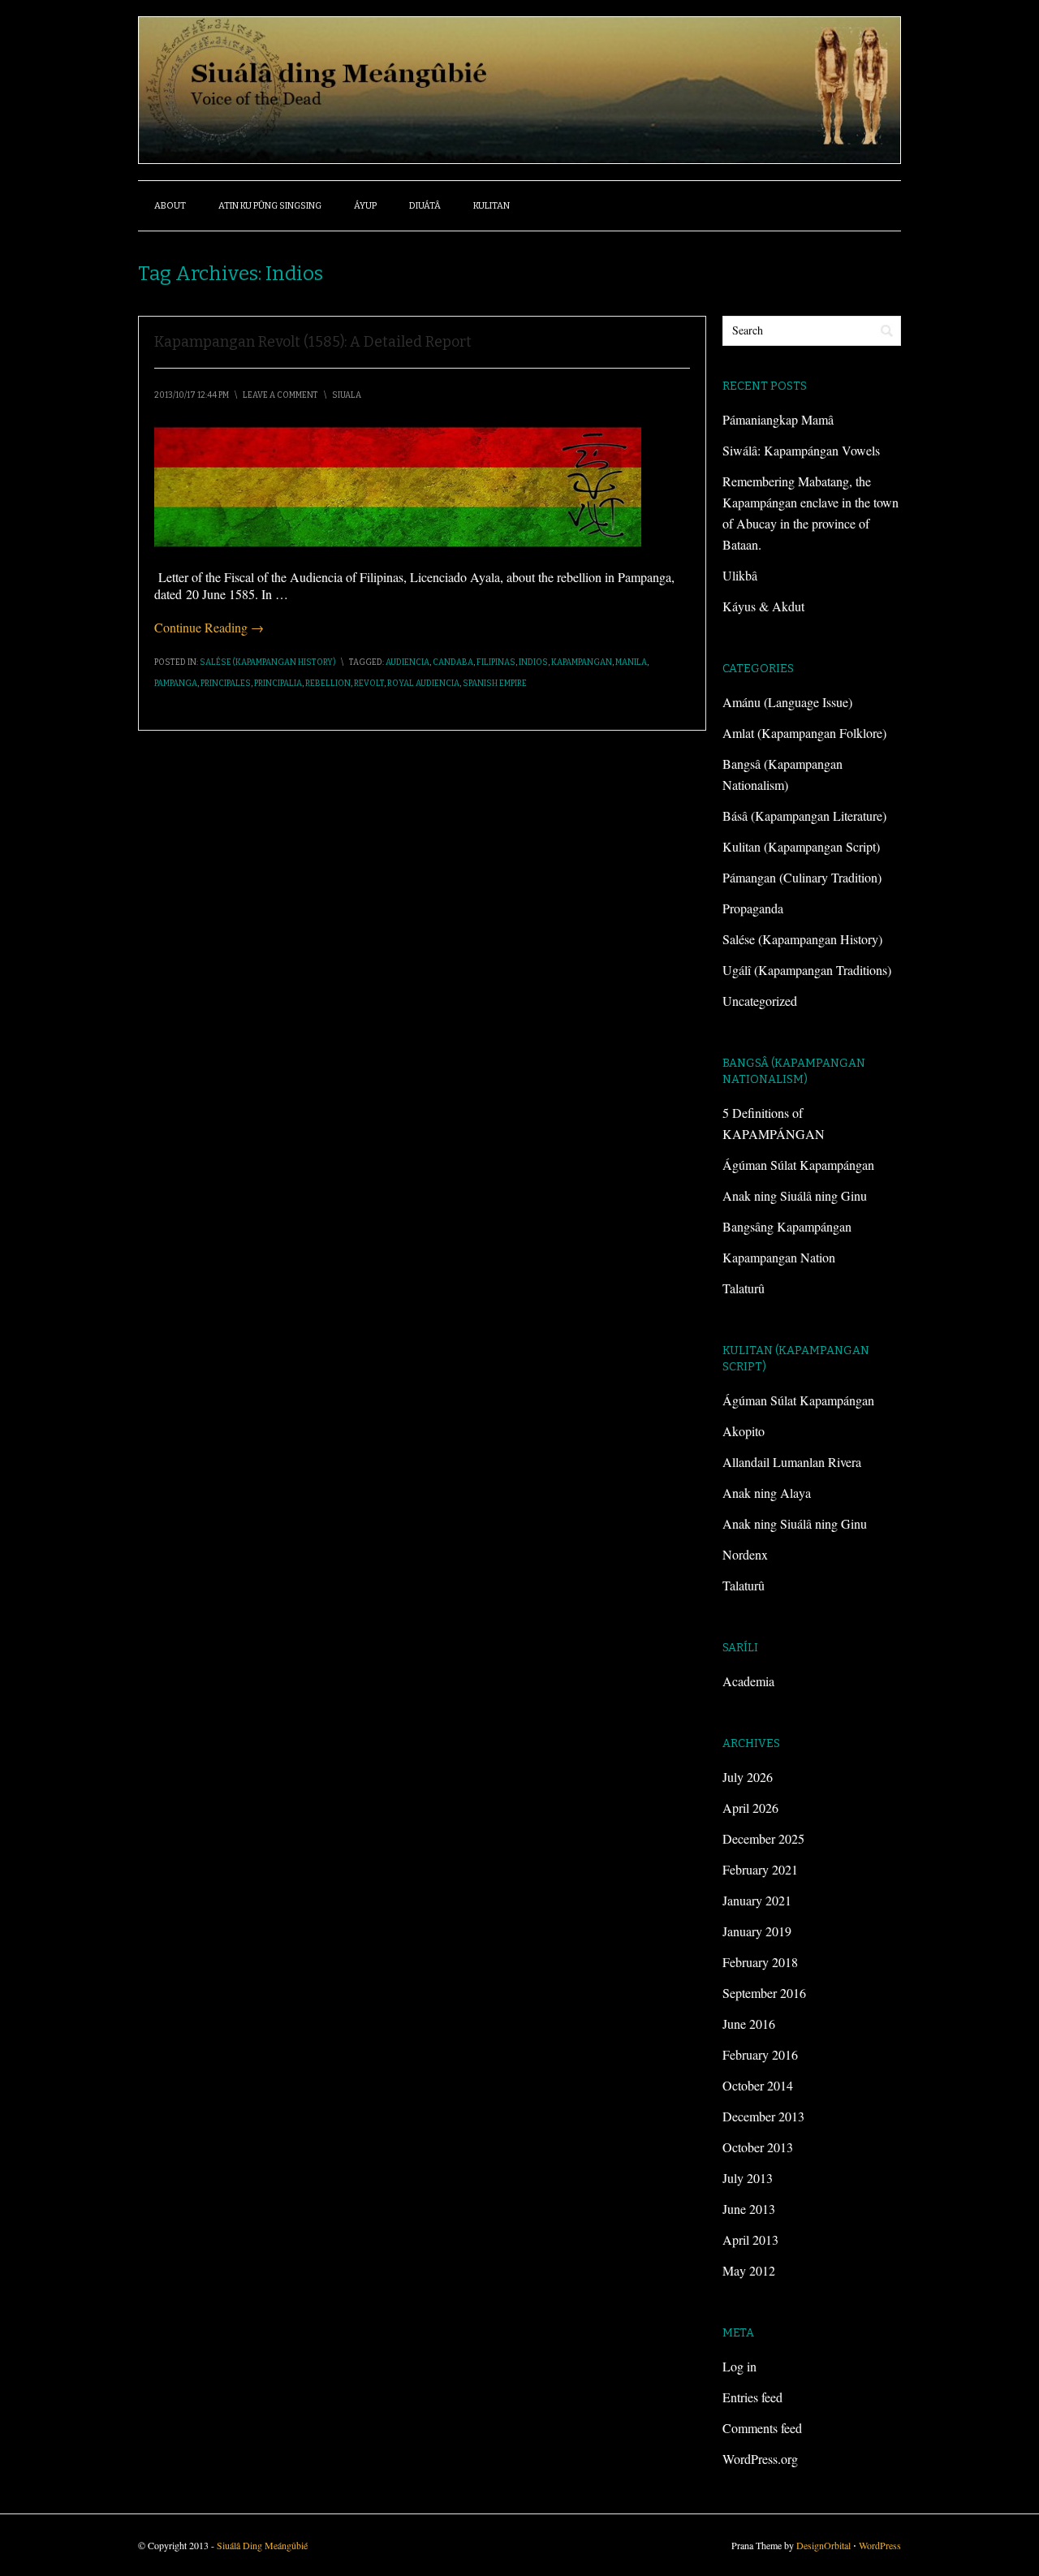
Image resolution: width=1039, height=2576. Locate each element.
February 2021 (760, 1869)
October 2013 (758, 2147)
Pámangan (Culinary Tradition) (802, 877)
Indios (533, 662)
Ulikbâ (740, 575)
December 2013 (763, 2116)
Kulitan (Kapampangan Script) (801, 846)
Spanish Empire (495, 684)
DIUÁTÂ (425, 206)
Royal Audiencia (423, 684)
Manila (631, 662)
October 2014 (758, 2085)
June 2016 (749, 2024)
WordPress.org (760, 2459)
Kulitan (491, 206)
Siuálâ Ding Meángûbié (262, 2545)
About (170, 206)
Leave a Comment (280, 395)
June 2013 (749, 2209)
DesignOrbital (823, 2545)
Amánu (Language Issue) (787, 702)
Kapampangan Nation (779, 1257)
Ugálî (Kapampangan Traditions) (807, 970)
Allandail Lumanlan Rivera (792, 1462)
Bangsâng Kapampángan (787, 1226)
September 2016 (764, 1993)
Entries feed (752, 2397)
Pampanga (176, 684)
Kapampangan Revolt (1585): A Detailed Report (313, 342)
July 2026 (748, 1777)
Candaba (453, 662)
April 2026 (750, 1808)
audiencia (407, 662)
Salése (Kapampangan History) (267, 662)
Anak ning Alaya (767, 1493)
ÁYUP (365, 206)
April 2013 (750, 2239)
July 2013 (748, 2178)
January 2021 (757, 1900)
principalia (278, 684)
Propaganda (753, 908)
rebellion (328, 684)
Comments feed (762, 2428)
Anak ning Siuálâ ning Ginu (795, 1195)
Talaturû (744, 1288)
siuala (347, 395)
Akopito (744, 1431)
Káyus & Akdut (763, 606)
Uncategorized (760, 1001)
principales (226, 684)
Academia (748, 1681)
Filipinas (496, 662)
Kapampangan (582, 662)
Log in (739, 2366)
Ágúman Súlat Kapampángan (798, 1165)
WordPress (880, 2545)
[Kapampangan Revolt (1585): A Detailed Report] (398, 543)
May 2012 (749, 2270)
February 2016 (760, 2054)
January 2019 (757, 1931)
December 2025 (763, 1838)
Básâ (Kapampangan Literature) (804, 816)
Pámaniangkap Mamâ (778, 419)
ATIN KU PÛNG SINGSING (270, 206)
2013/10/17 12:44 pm (192, 395)
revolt (369, 684)
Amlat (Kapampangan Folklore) (804, 733)
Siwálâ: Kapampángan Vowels (801, 450)
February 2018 (760, 1962)
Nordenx (745, 1554)
